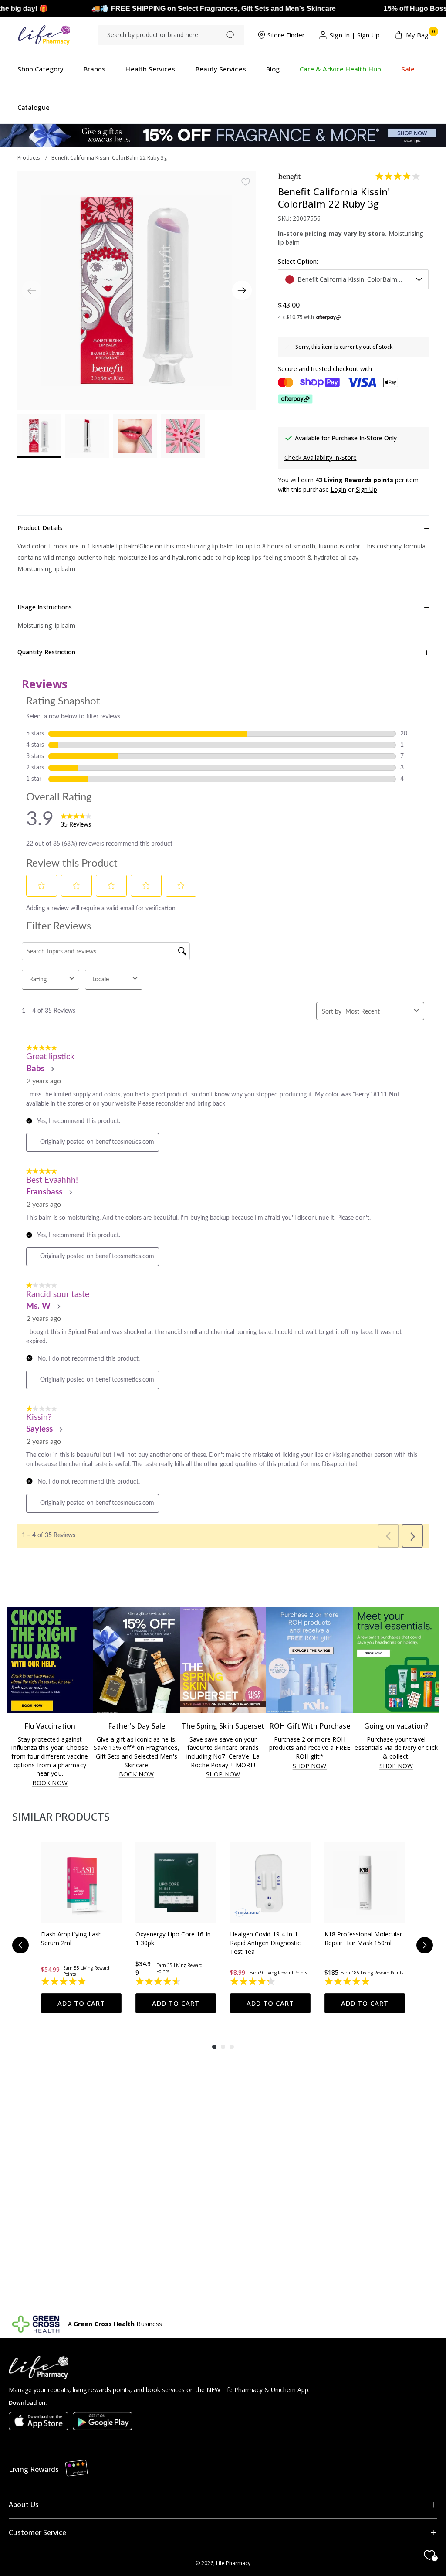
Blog (273, 69)
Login (338, 489)
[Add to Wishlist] (246, 182)
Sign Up (369, 35)
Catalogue (34, 107)
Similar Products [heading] (61, 1816)
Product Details (40, 528)
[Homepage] (44, 35)
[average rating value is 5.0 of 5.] (348, 1981)
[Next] (242, 291)
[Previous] (20, 1945)
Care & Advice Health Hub (340, 69)
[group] (81, 1928)
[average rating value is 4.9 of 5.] (64, 1981)
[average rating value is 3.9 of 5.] (398, 176)
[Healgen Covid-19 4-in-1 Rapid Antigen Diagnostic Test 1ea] (270, 1883)
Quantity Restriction (46, 652)
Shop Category (41, 69)
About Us (24, 2505)
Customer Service (37, 2532)
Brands (95, 69)
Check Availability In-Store (321, 458)
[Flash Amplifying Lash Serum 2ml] (81, 1883)
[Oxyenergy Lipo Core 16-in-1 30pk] (176, 1883)
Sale (408, 69)
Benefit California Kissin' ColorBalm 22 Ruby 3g (109, 158)
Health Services (150, 69)
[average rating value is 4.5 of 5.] (159, 1981)
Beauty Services (221, 69)
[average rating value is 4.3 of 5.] (253, 1981)
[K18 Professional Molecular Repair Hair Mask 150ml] (365, 1883)
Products (29, 158)
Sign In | (343, 35)
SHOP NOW (223, 1775)
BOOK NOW (50, 1783)
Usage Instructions (45, 607)
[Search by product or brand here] (231, 35)
